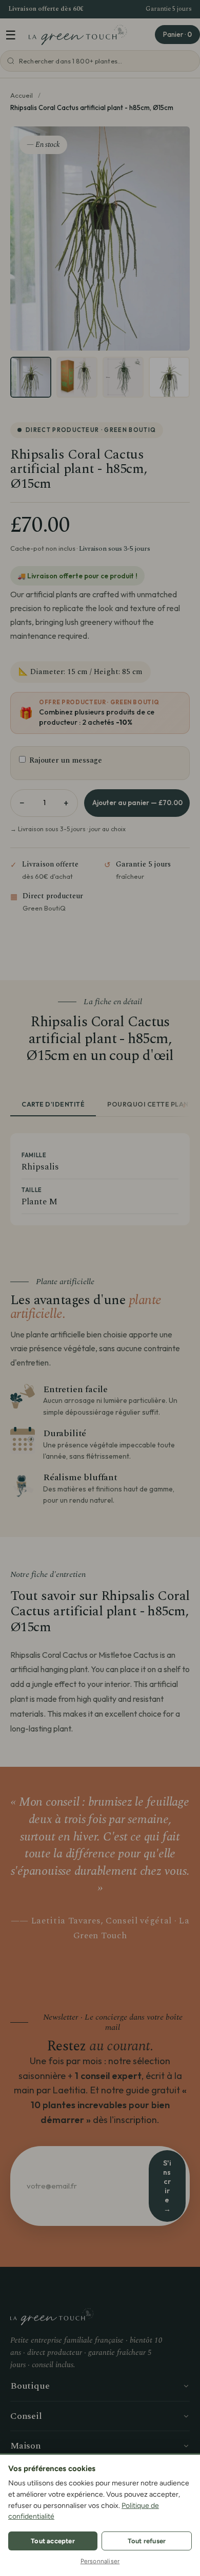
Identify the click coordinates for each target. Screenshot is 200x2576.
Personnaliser (100, 2561)
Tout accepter (53, 2541)
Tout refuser (147, 2541)
